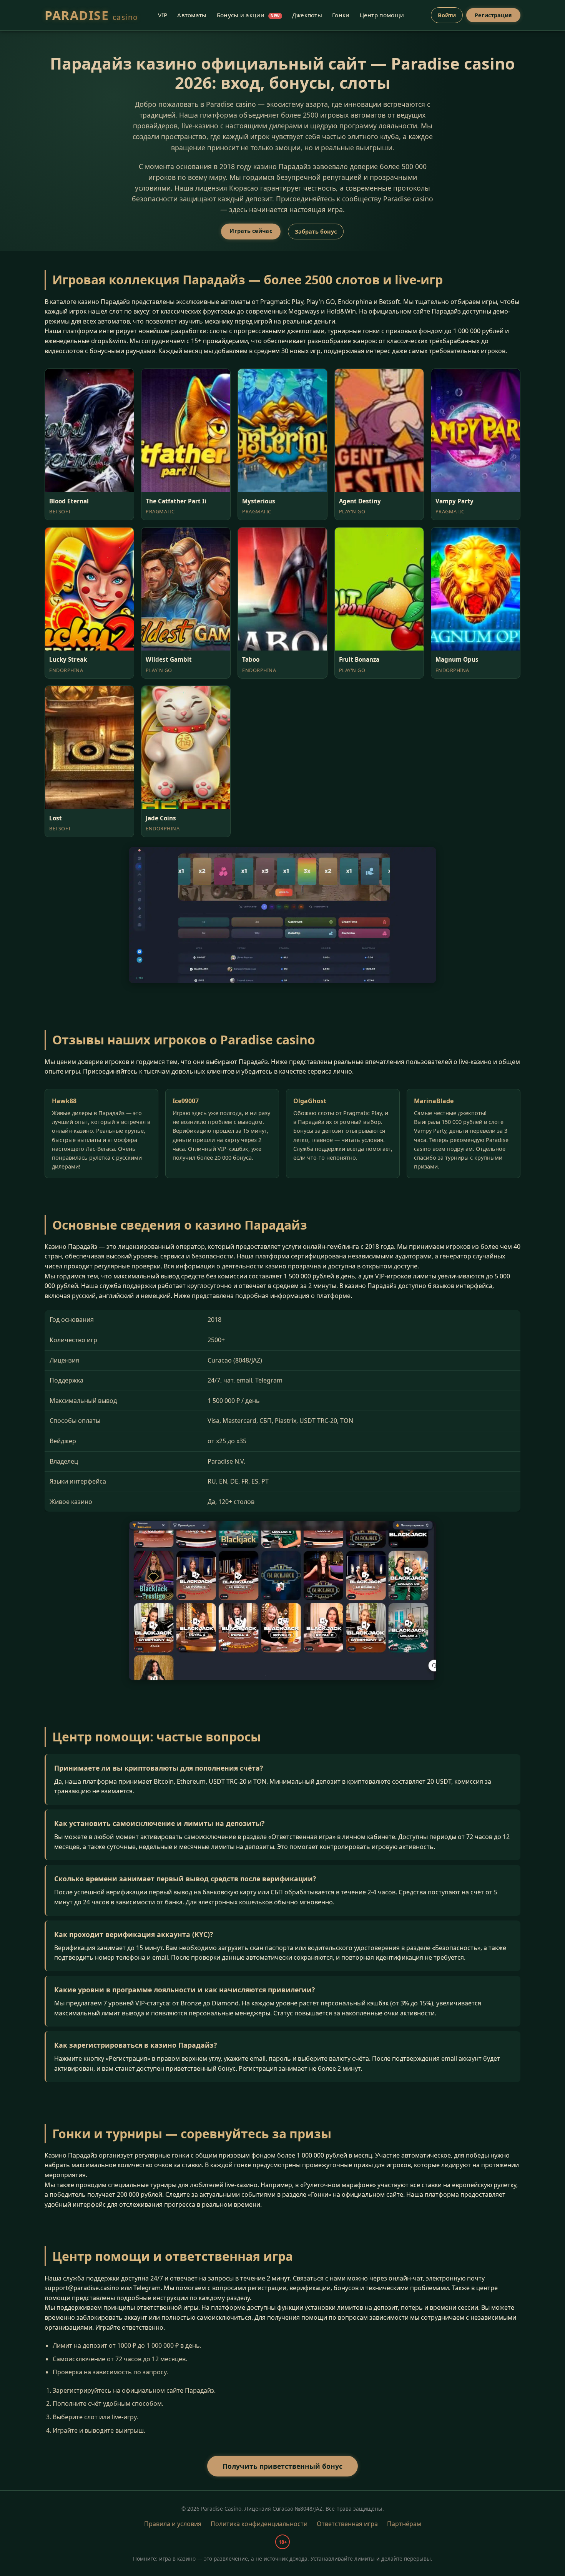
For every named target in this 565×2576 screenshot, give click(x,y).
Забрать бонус (316, 232)
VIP (163, 15)
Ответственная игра (347, 2524)
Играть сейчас (251, 231)
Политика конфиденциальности (259, 2524)
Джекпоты (307, 15)
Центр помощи (382, 15)
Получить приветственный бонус (282, 2466)
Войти (447, 15)
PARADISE (91, 15)
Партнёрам (404, 2524)
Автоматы (192, 15)
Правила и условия (173, 2524)
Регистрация (493, 15)
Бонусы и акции (248, 15)
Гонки (341, 15)
